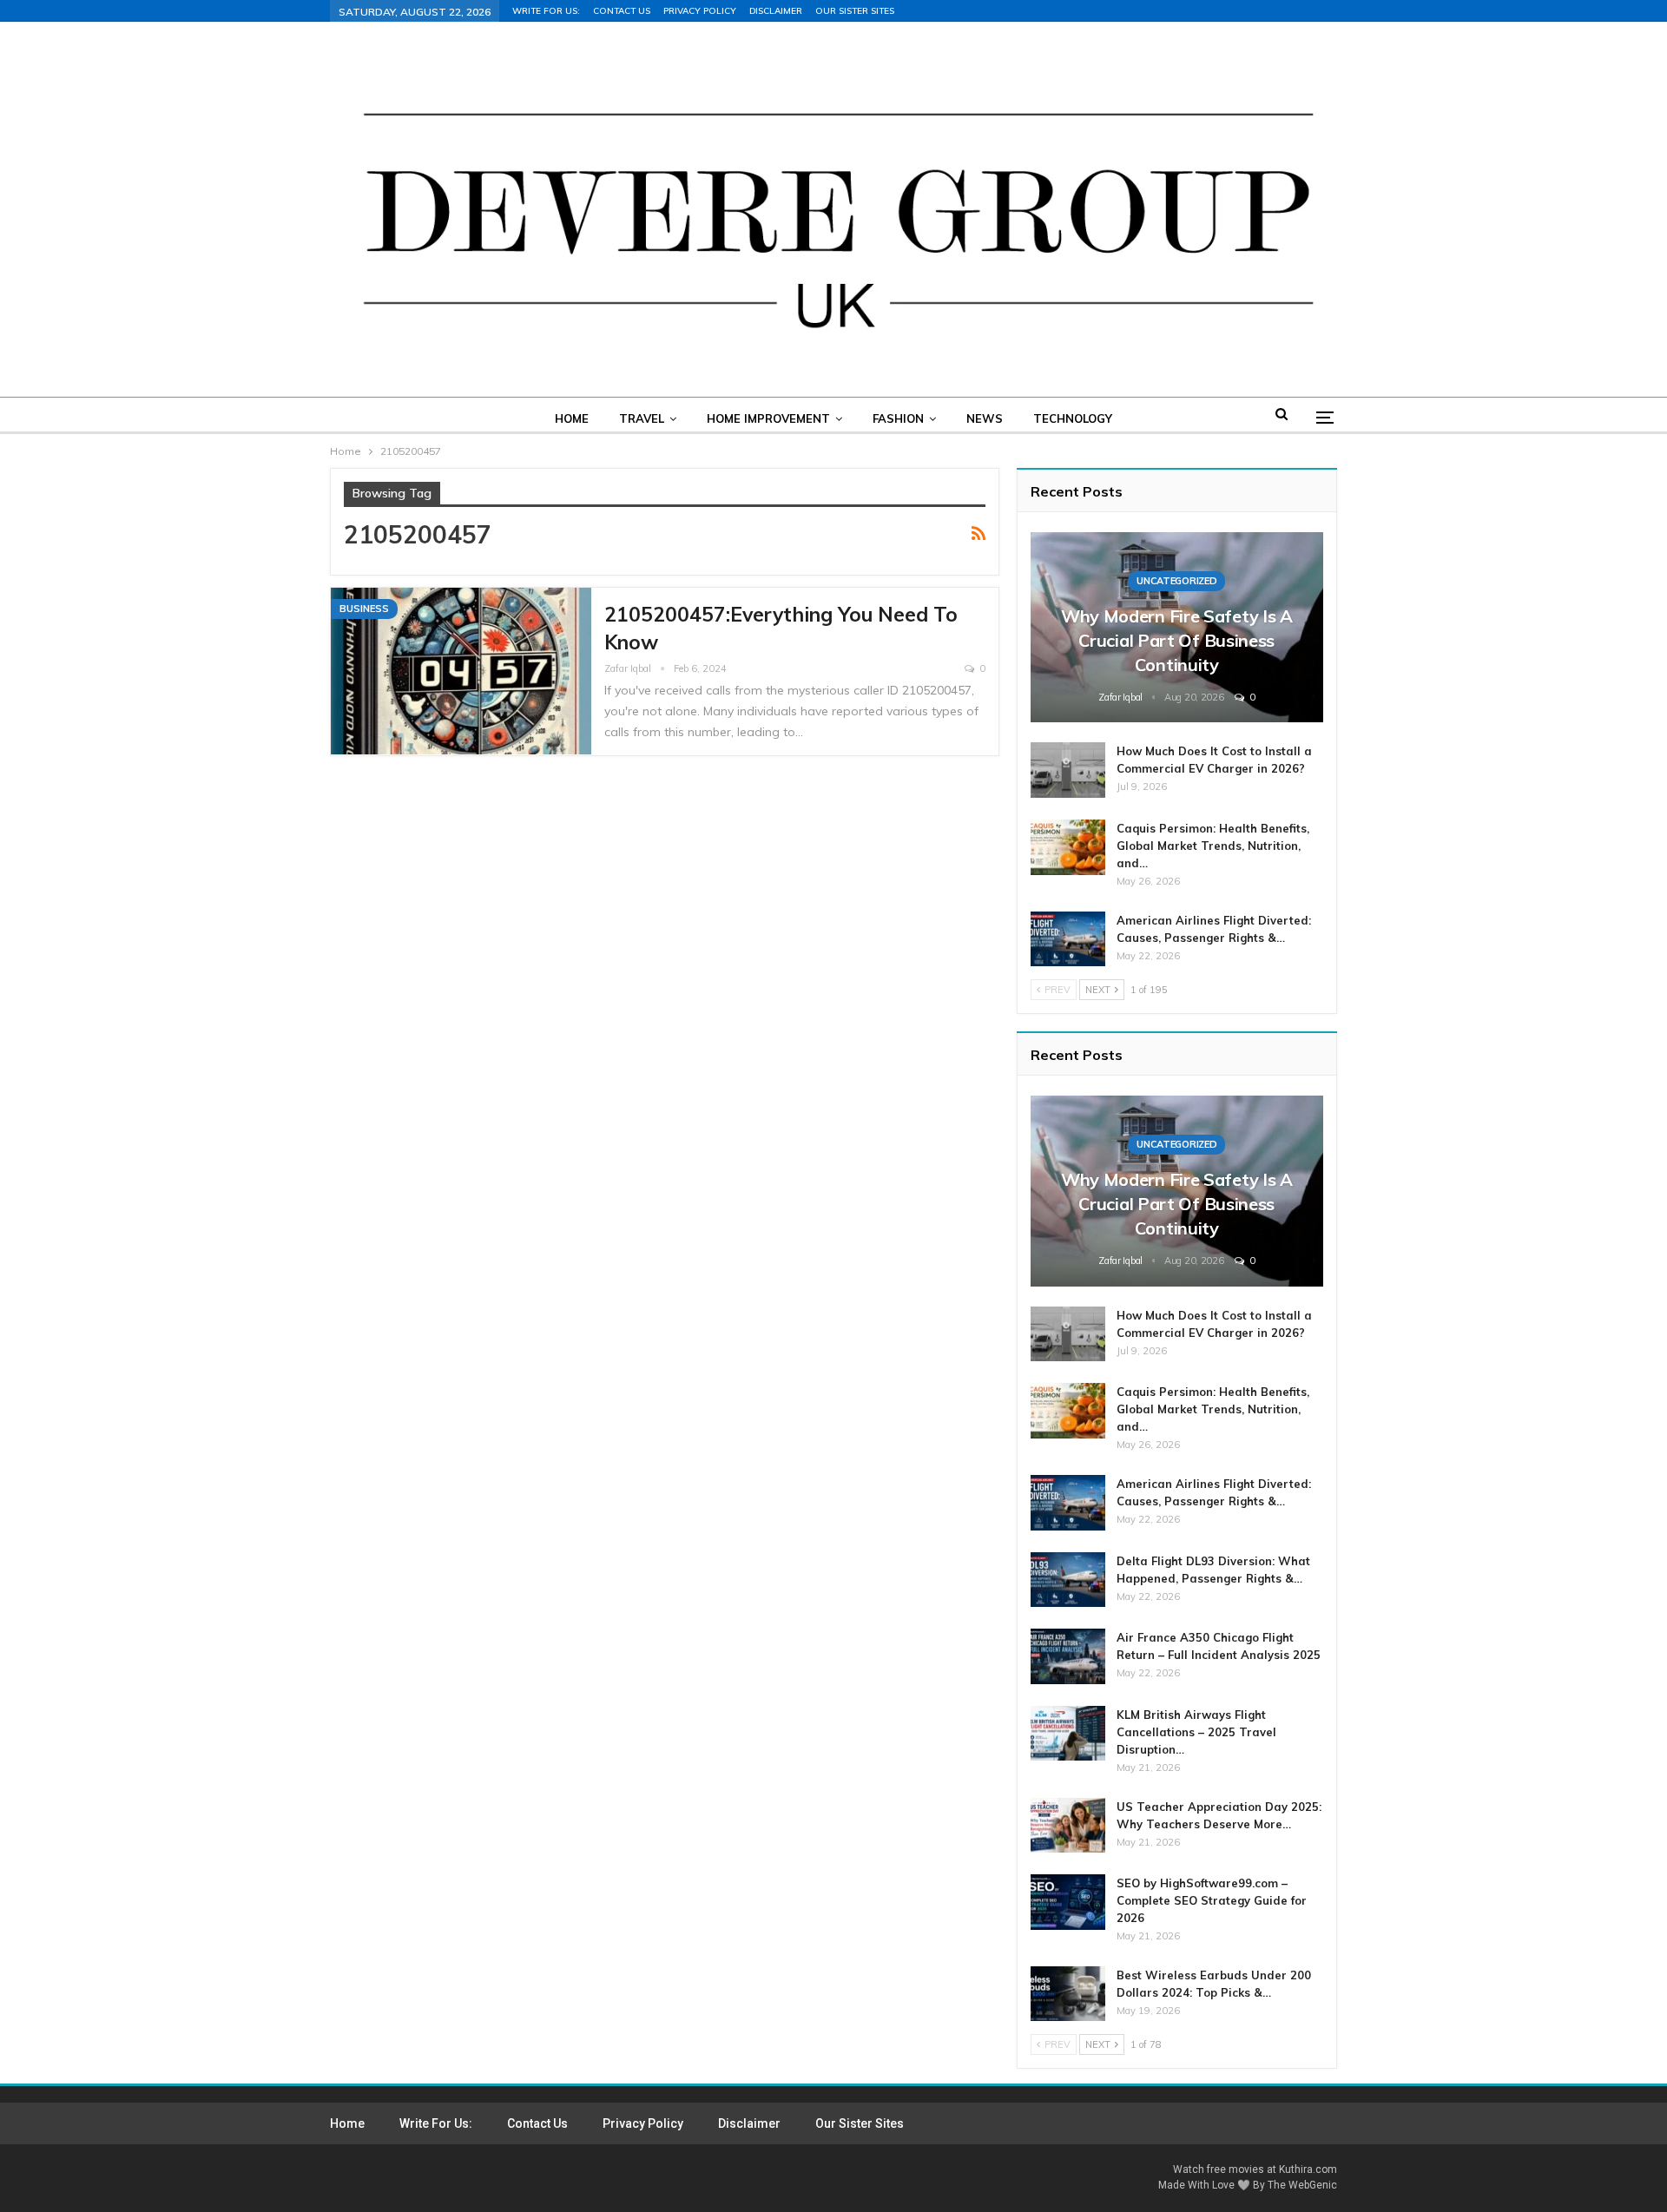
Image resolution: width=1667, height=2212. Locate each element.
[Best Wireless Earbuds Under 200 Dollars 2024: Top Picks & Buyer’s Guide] (1068, 1994)
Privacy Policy (700, 11)
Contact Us (622, 11)
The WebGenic (1302, 2185)
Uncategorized (1176, 581)
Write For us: (546, 11)
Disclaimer (776, 11)
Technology (1073, 418)
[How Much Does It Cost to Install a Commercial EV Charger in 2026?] (1068, 770)
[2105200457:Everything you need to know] (461, 671)
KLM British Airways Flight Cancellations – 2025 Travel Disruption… (1196, 1732)
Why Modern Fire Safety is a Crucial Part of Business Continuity (1177, 640)
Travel (642, 418)
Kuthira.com (1308, 2169)
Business (364, 609)
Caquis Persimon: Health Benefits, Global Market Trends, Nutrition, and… (1213, 846)
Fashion (898, 418)
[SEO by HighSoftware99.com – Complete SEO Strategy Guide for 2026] (1068, 1902)
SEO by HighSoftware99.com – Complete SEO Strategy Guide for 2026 (1212, 1900)
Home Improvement (768, 418)
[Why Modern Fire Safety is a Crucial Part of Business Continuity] (1177, 627)
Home (572, 418)
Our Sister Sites (855, 11)
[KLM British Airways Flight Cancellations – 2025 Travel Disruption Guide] (1068, 1734)
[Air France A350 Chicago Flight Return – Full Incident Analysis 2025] (1068, 1656)
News (985, 418)
